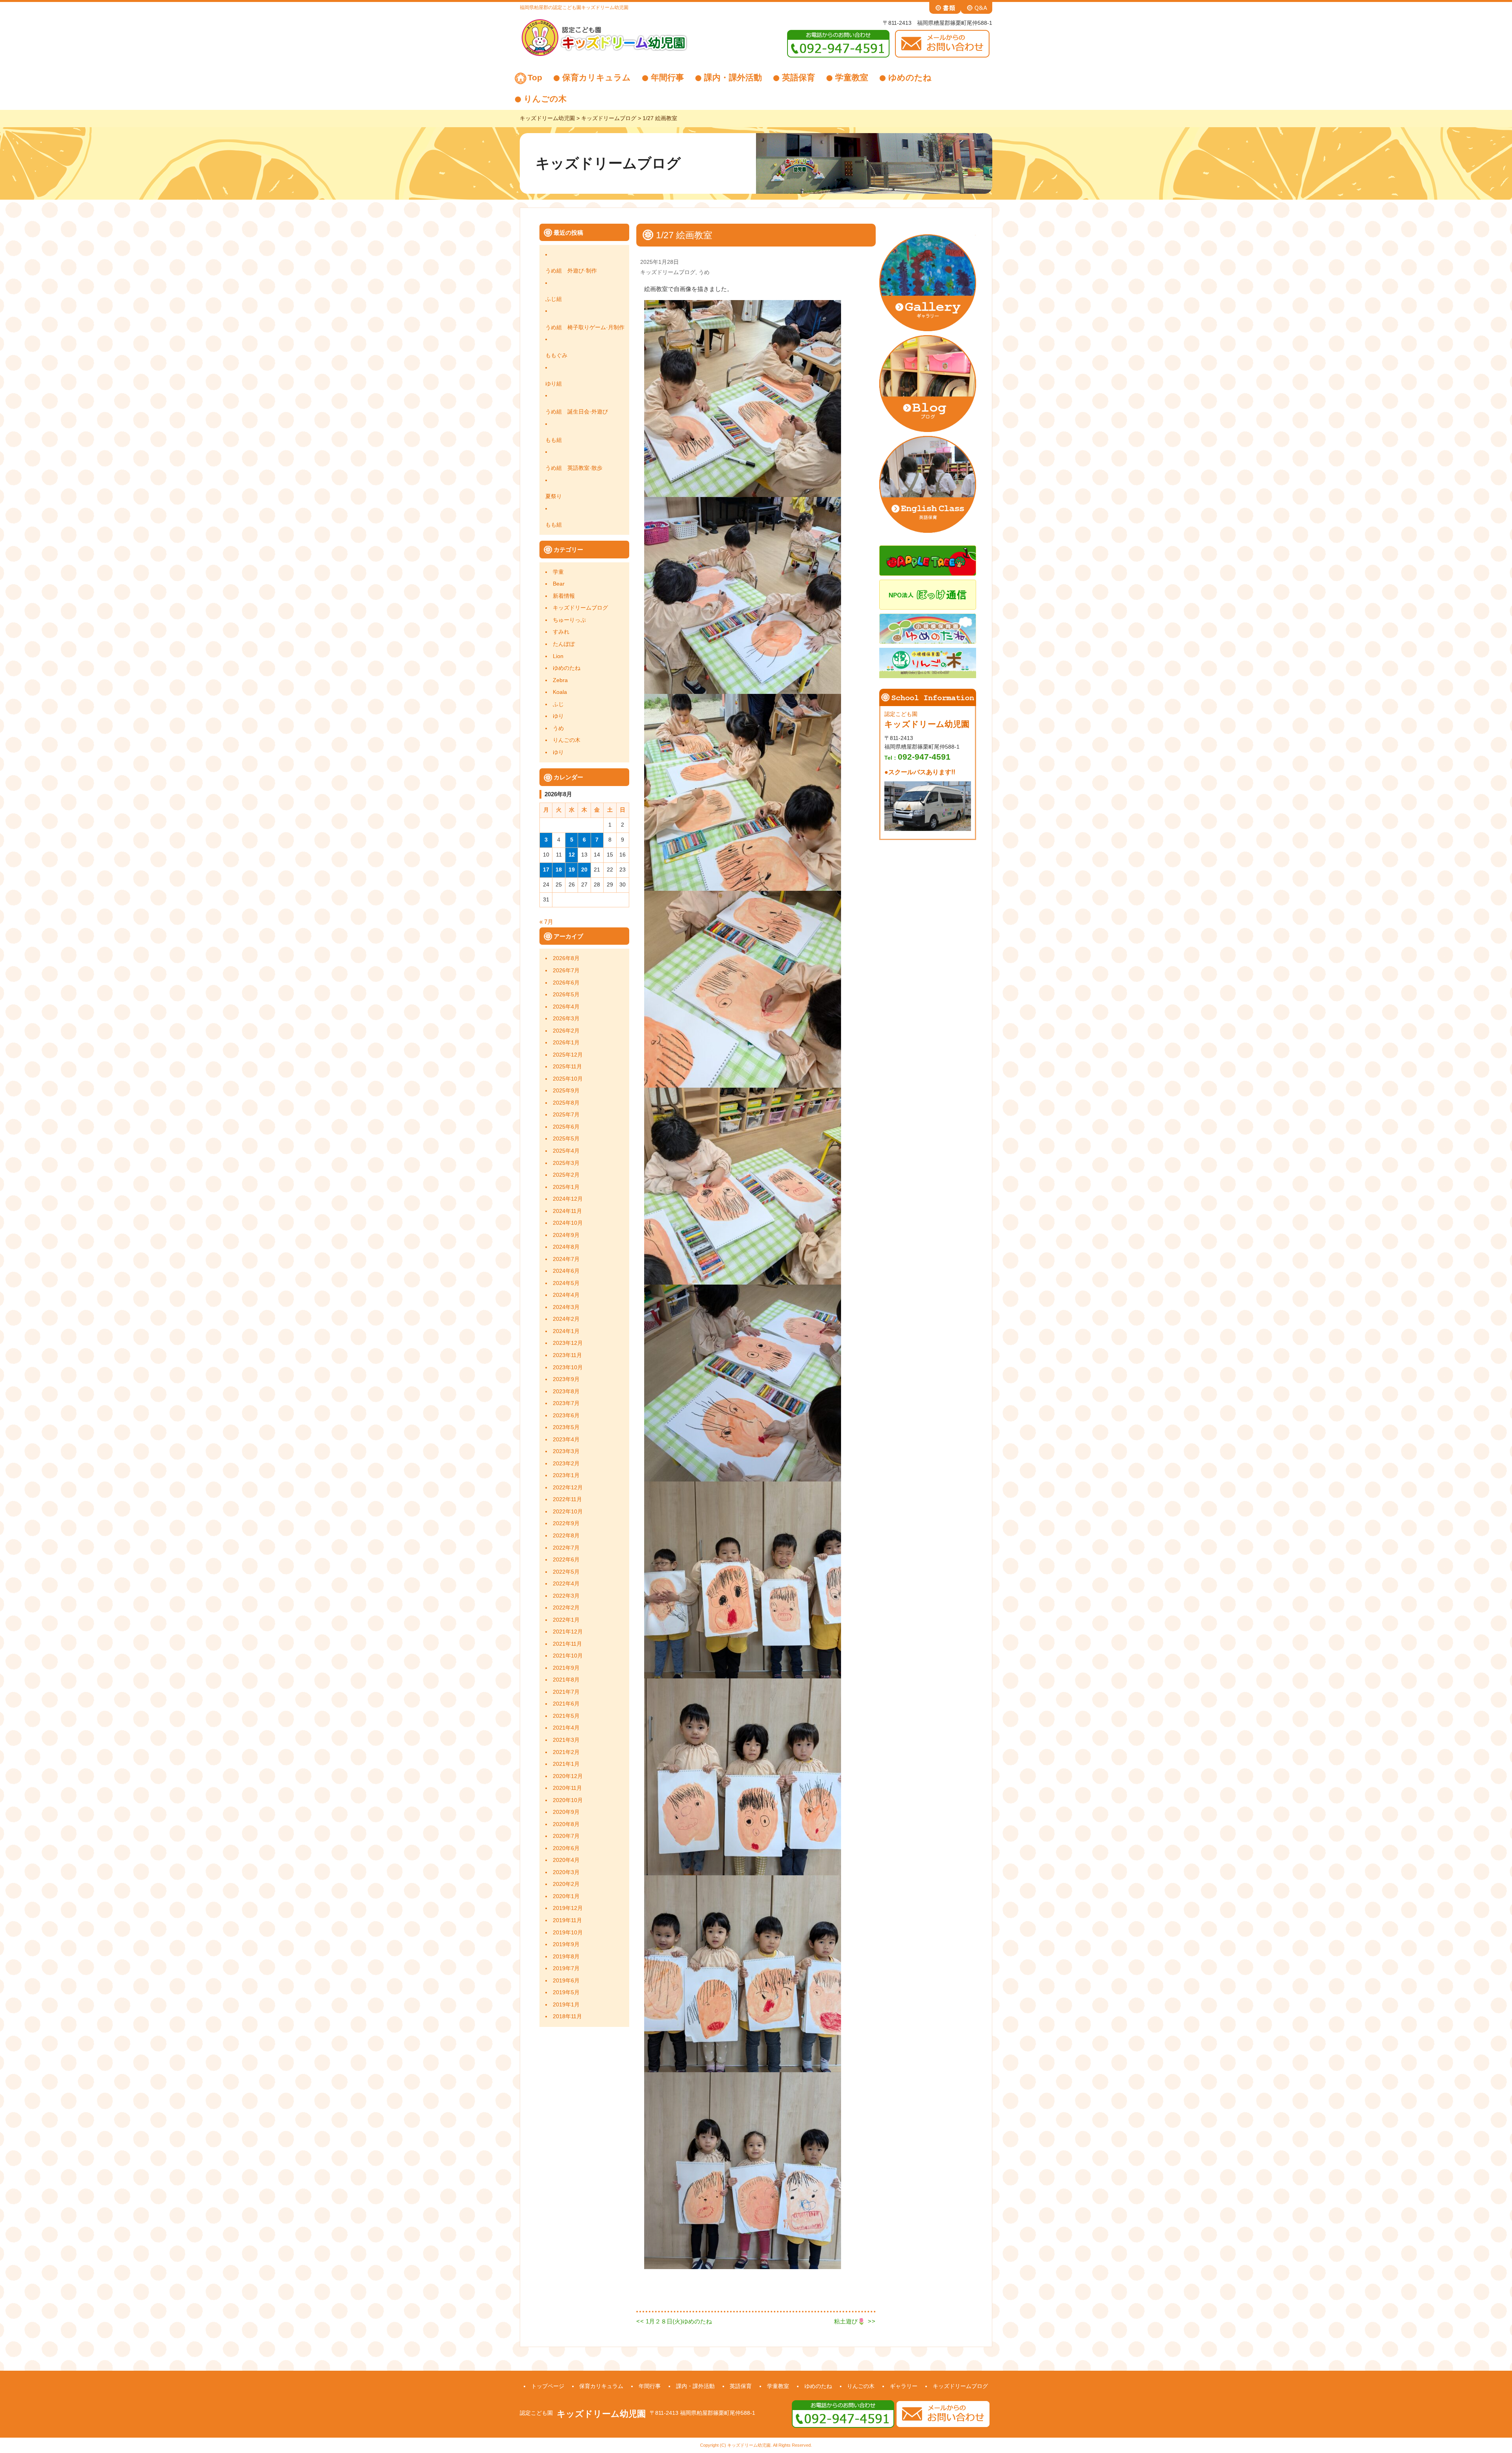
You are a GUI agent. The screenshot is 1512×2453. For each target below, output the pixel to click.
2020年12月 (568, 1776)
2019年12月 (568, 1908)
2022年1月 (566, 1620)
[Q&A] (976, 7)
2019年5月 (566, 1992)
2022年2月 (566, 1608)
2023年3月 (566, 1451)
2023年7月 (566, 1403)
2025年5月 (566, 1139)
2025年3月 (566, 1163)
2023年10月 (568, 1367)
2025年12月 (568, 1055)
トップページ (548, 2386)
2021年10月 (568, 1656)
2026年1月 (566, 1043)
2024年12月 (568, 1199)
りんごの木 (545, 99)
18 (559, 870)
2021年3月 (566, 1740)
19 (572, 870)
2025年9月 (566, 1091)
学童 (558, 572)
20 (584, 870)
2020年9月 (566, 1812)
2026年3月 (566, 1019)
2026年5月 (566, 995)
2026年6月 (566, 983)
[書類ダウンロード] (945, 7)
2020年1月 (566, 1896)
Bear (559, 584)
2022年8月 (566, 1536)
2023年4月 (566, 1440)
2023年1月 (566, 1475)
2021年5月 (566, 1716)
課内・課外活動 (733, 77)
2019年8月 (566, 1957)
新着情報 (564, 596)
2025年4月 (566, 1151)
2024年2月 (566, 1319)
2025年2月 (566, 1175)
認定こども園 (536, 2413)
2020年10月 (568, 1800)
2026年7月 (566, 971)
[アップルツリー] (928, 560)
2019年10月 (568, 1933)
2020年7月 (566, 1836)
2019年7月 (566, 1968)
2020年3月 (566, 1872)
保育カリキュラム (597, 77)
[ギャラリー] (928, 282)
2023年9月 (566, 1379)
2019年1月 (566, 2005)
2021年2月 (566, 1752)
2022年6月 (566, 1560)
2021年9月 (566, 1668)
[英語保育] (928, 484)
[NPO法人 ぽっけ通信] (928, 594)
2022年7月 (566, 1548)
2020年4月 (566, 1860)
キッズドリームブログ (580, 608)
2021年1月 (566, 1764)
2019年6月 (566, 1981)
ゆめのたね (910, 77)
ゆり (558, 716)
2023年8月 (566, 1392)
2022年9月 (566, 1523)
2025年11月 (567, 1067)
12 (572, 855)
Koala (560, 692)
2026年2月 (566, 1031)
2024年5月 (566, 1283)
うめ (558, 728)
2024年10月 (568, 1223)
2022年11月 (567, 1499)
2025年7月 (566, 1115)
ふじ (558, 704)
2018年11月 (567, 2016)
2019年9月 (566, 1944)
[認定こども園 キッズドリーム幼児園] (604, 37)
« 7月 (546, 922)
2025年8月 (566, 1103)
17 (546, 870)
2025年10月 (568, 1079)
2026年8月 (566, 958)
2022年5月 (566, 1572)
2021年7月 (566, 1692)
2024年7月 (566, 1259)
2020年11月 (567, 1788)
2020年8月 (566, 1824)
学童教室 (852, 77)
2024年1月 (566, 1331)
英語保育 (799, 77)
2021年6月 (566, 1704)
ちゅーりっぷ (569, 620)
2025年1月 (566, 1187)
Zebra (560, 680)
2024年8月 (566, 1247)
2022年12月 (568, 1488)
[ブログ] (928, 383)
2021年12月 (568, 1632)
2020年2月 (566, 1884)
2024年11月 (567, 1211)
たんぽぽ (564, 644)
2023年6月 (566, 1416)
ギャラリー (904, 2386)
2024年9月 (566, 1235)
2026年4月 (566, 1007)
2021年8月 (566, 1680)
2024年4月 (566, 1295)
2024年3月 (566, 1307)
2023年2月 (566, 1464)
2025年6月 (566, 1127)
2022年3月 (566, 1596)
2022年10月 (568, 1512)
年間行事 (667, 77)
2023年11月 (567, 1355)
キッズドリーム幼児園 (601, 2414)
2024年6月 (566, 1271)
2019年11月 (567, 1920)
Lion (558, 656)
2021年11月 (567, 1644)
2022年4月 (566, 1584)
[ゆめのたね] (928, 628)
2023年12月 (568, 1343)
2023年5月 (566, 1427)
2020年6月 (566, 1848)
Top (535, 77)
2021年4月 (566, 1728)
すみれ (561, 632)
